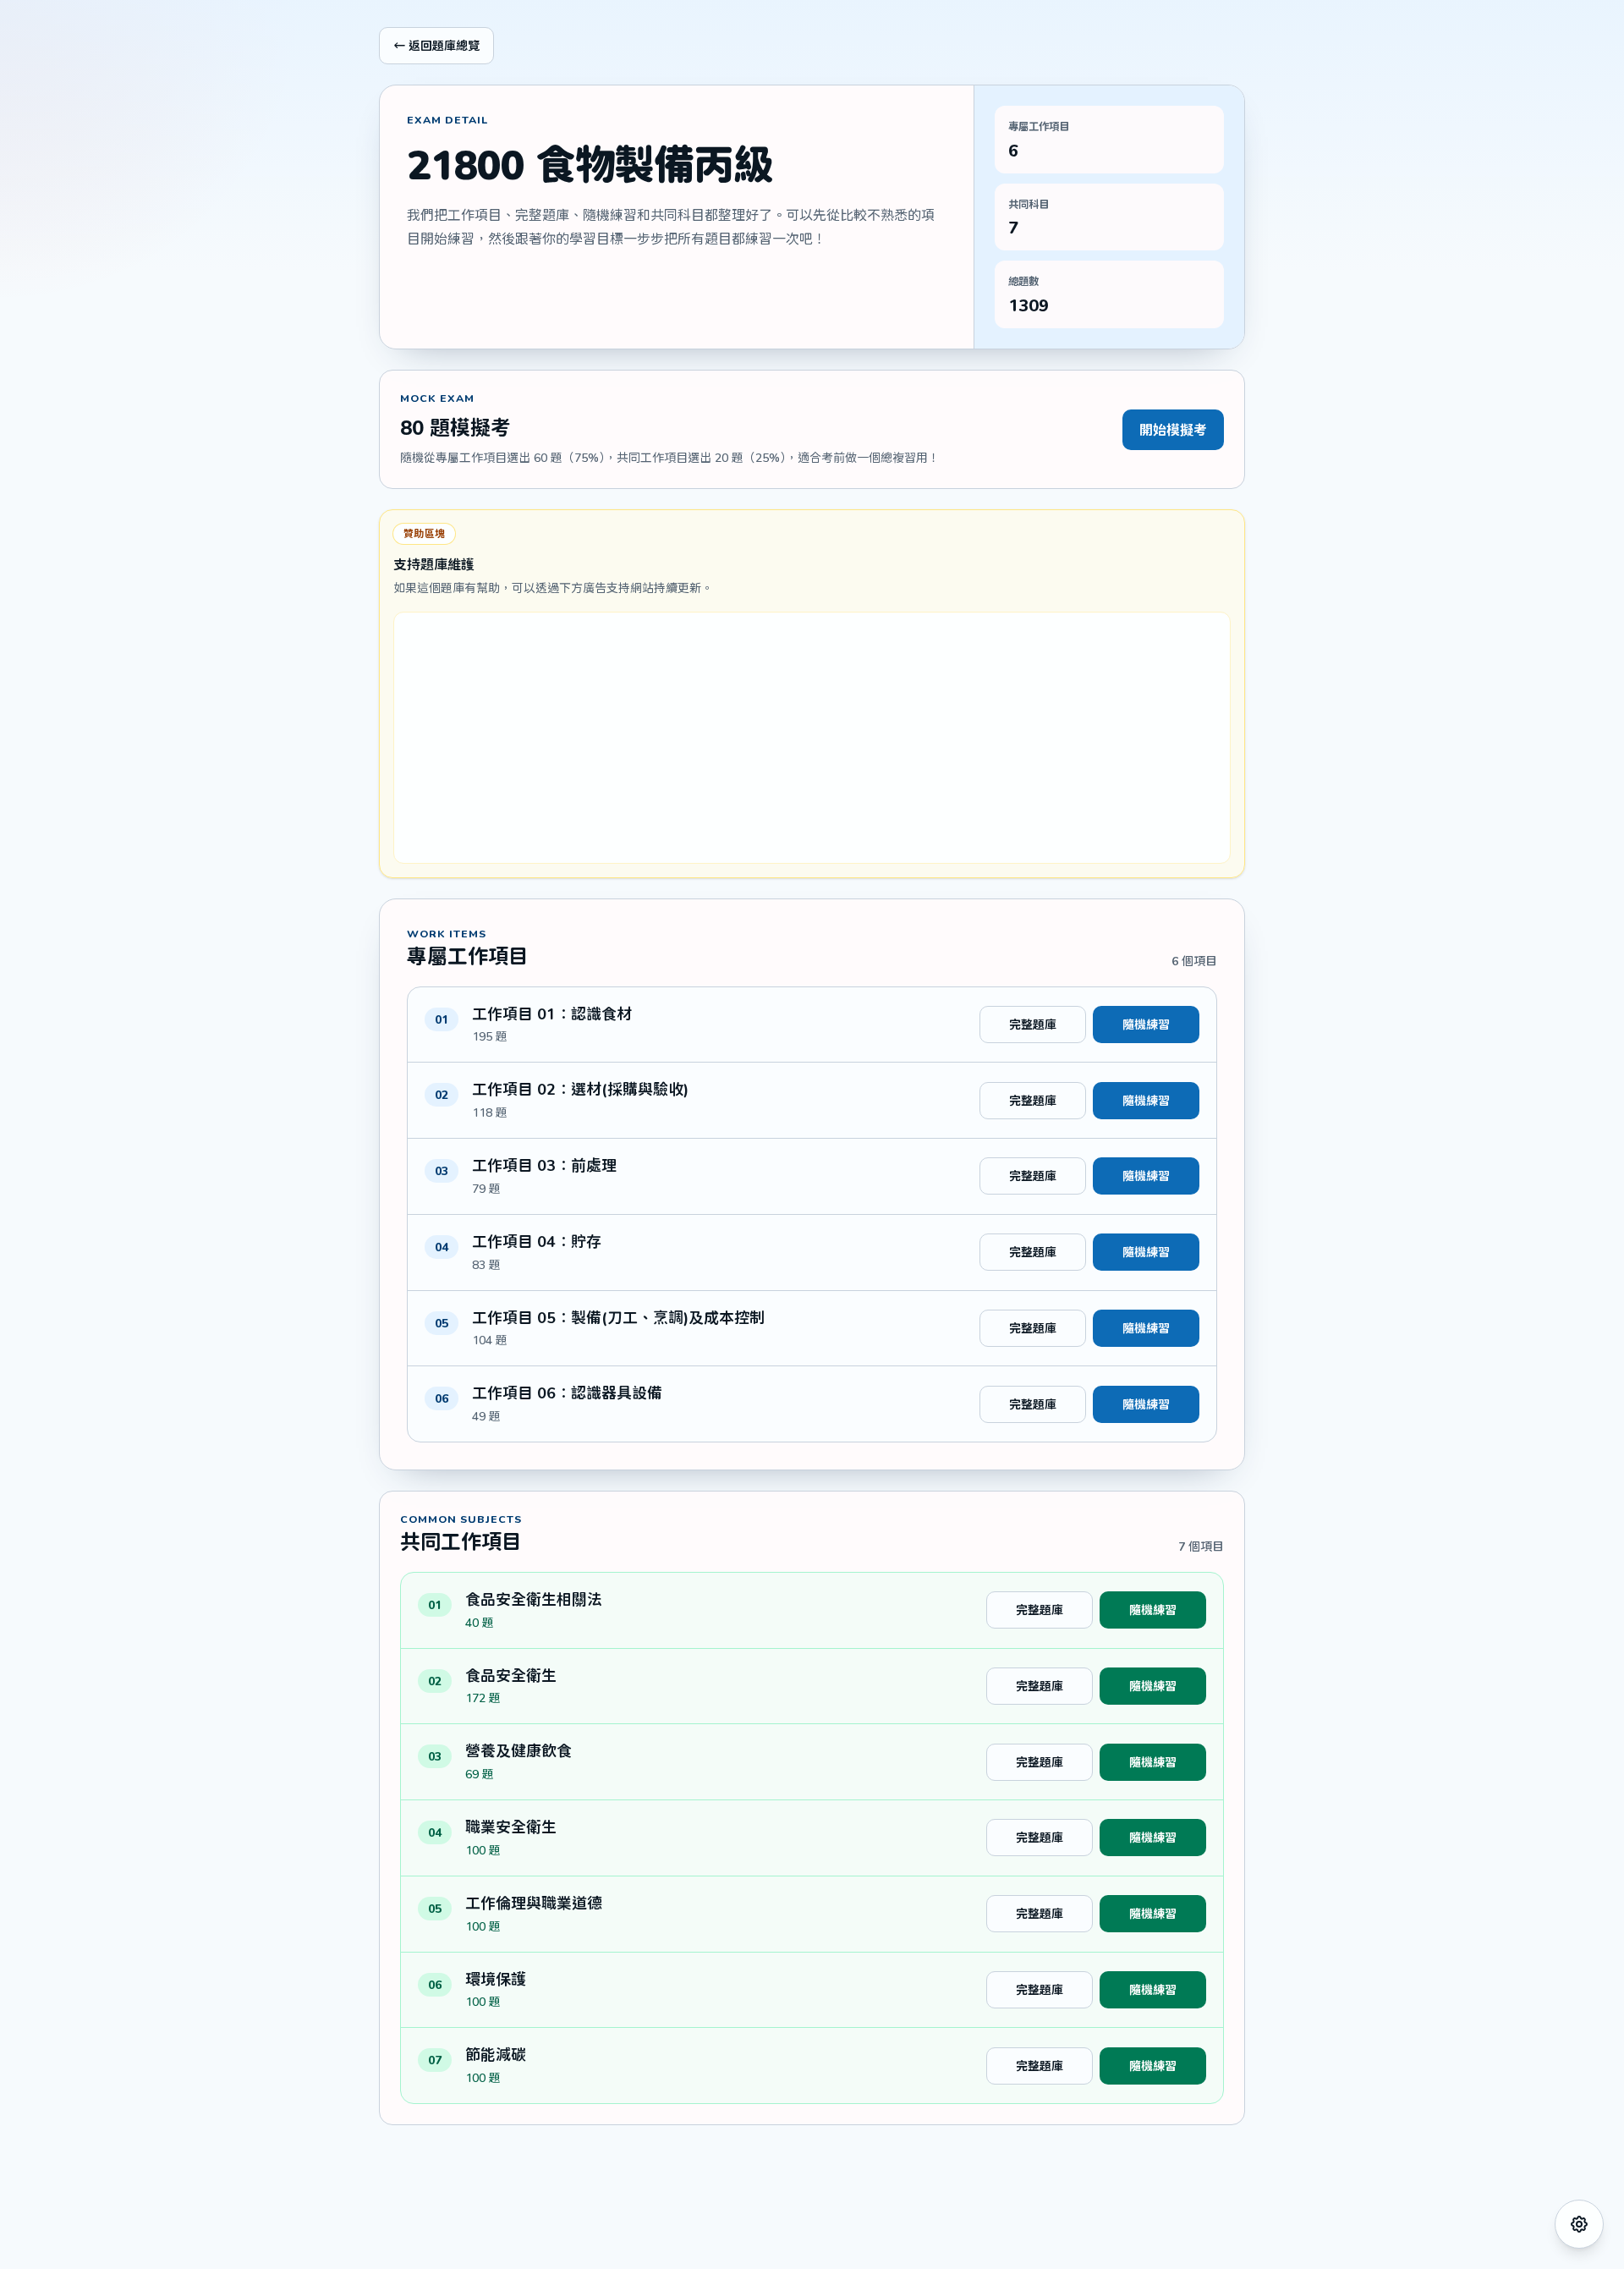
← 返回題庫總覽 (436, 45)
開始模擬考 (1173, 429)
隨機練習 (1146, 1024)
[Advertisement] (812, 738)
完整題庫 (1033, 1024)
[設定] (1579, 2224)
